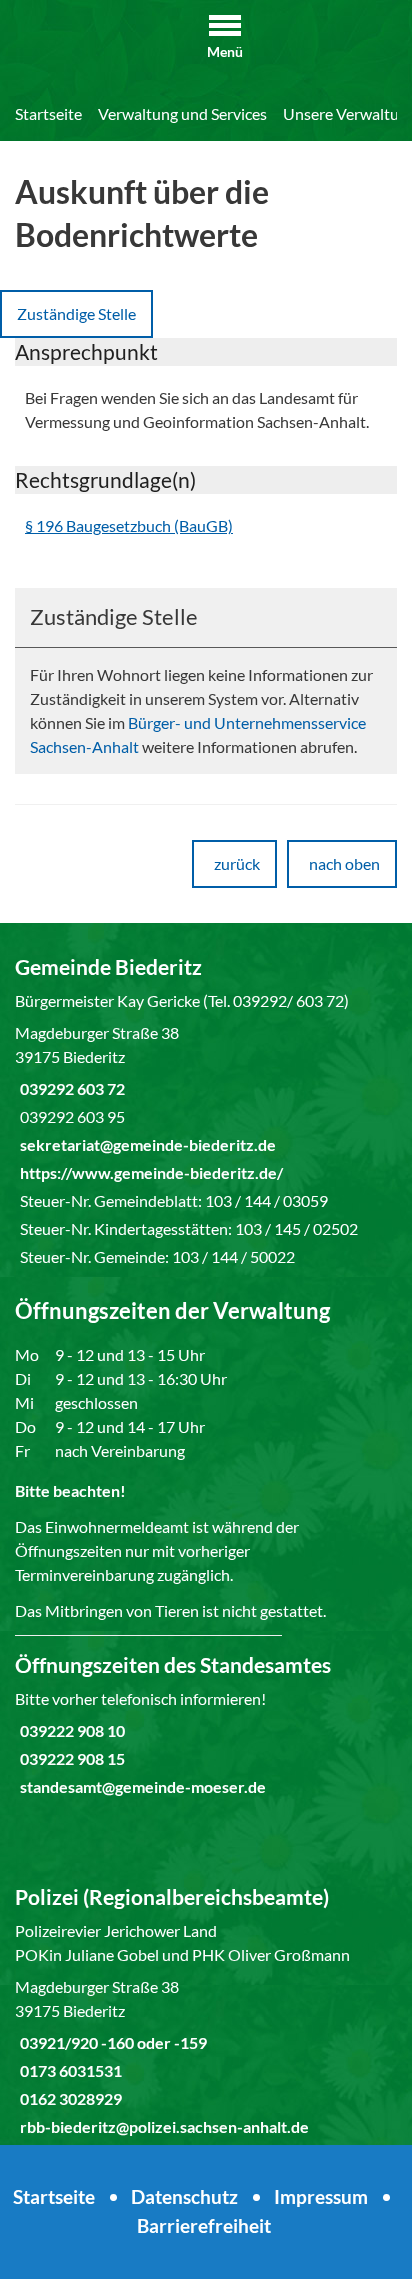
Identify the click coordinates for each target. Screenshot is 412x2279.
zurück (237, 863)
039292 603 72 (70, 1088)
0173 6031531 (68, 2070)
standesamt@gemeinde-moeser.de (140, 1786)
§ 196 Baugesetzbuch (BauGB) (129, 525)
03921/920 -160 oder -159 (111, 2042)
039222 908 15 (70, 1758)
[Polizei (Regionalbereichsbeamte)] (206, 2011)
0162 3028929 (68, 2098)
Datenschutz (184, 2196)
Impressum (321, 2196)
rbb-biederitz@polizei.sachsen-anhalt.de (162, 2126)
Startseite (48, 113)
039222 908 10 (70, 1730)
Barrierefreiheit (204, 2225)
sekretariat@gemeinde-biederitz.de (145, 1144)
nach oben (344, 863)
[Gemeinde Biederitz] (206, 1111)
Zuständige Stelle (76, 313)
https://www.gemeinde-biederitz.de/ (149, 1172)
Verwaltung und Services (182, 113)
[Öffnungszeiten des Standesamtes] (206, 1725)
